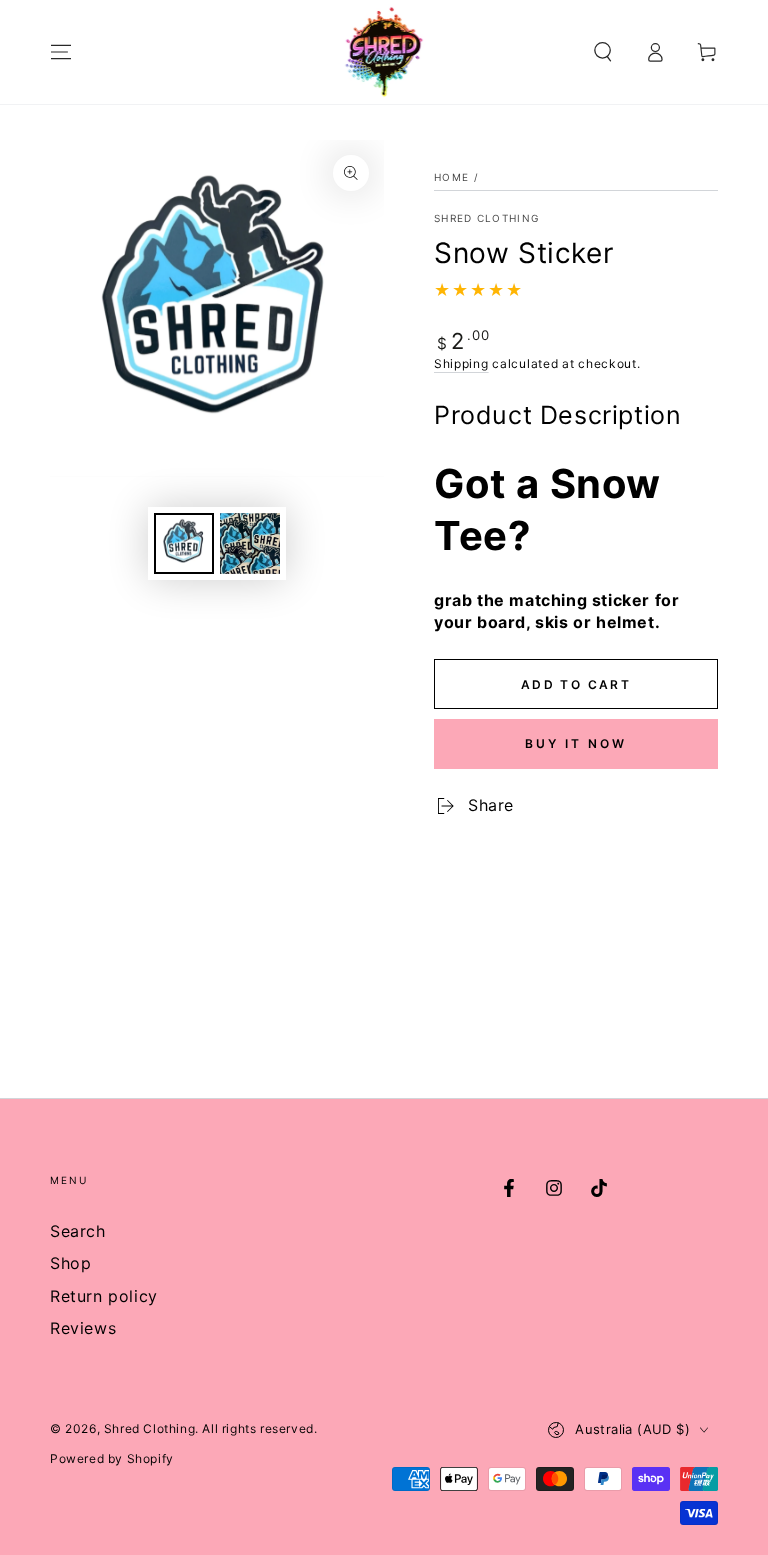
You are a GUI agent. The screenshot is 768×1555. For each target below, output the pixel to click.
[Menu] (61, 52)
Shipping (461, 363)
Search (78, 1231)
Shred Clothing (486, 218)
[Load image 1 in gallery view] (184, 543)
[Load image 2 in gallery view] (250, 543)
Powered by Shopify (112, 1458)
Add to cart (576, 684)
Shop (70, 1263)
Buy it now (576, 743)
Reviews (83, 1328)
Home (451, 177)
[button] (603, 52)
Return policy (104, 1296)
